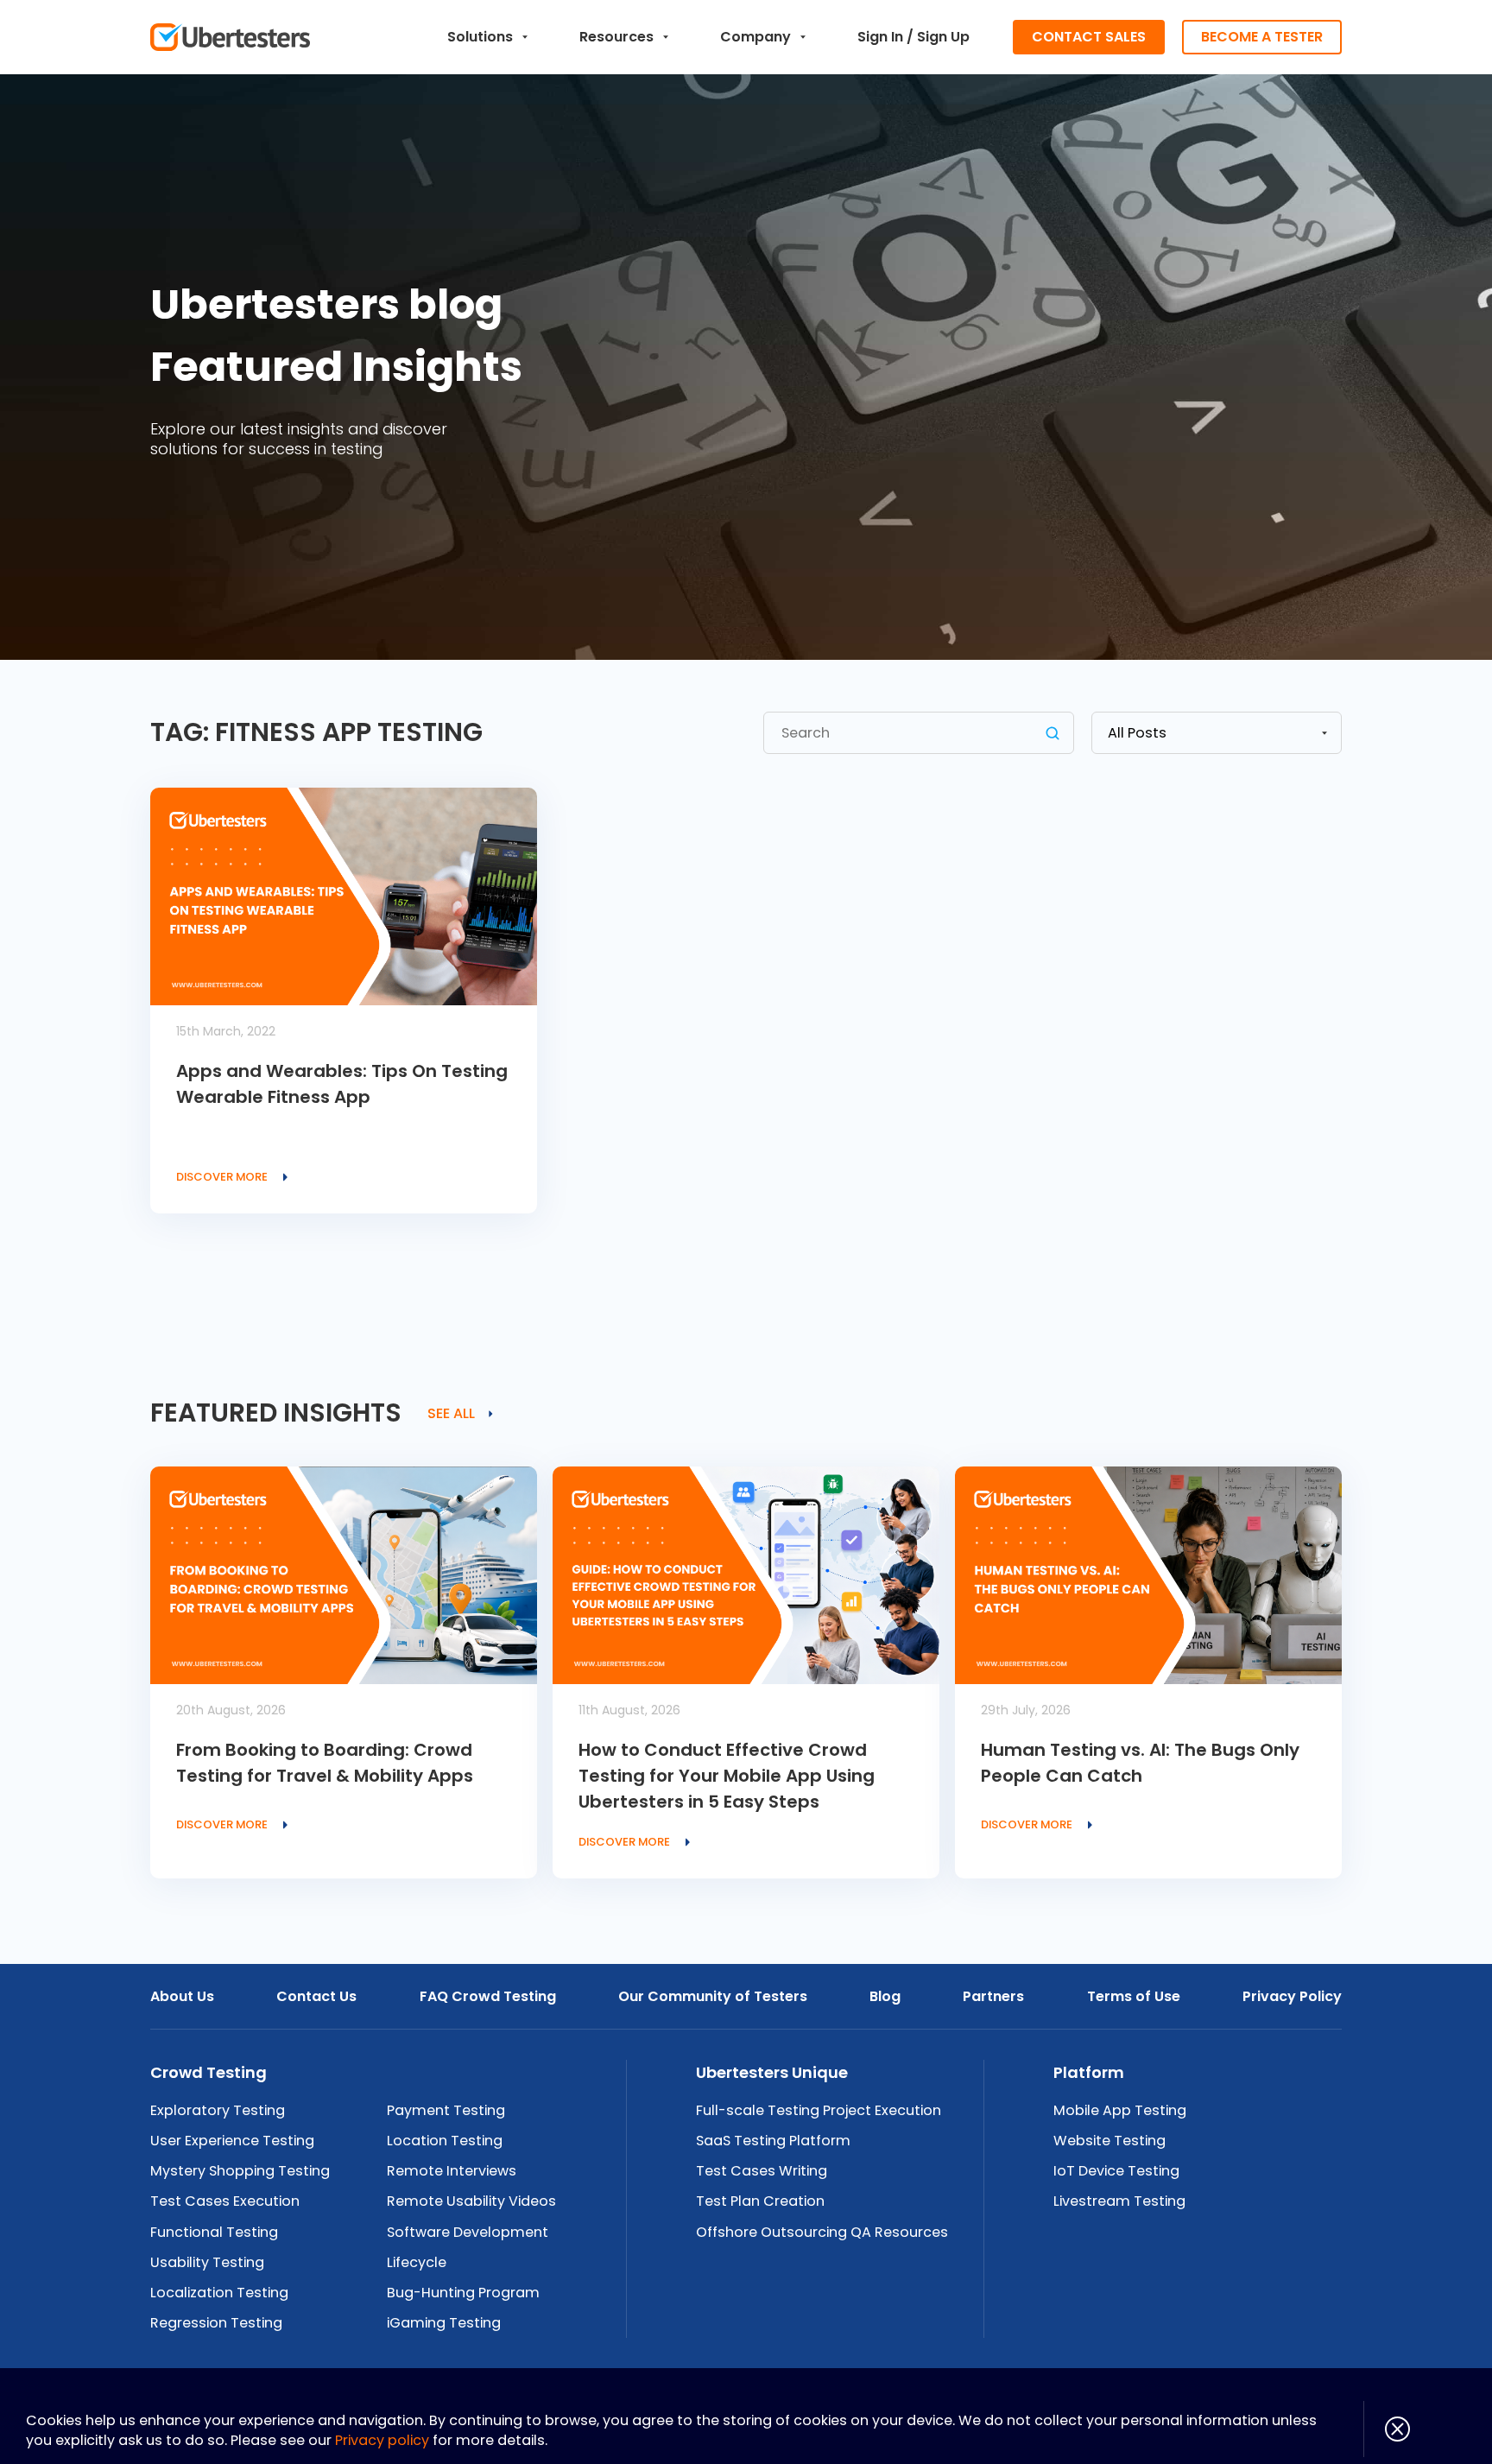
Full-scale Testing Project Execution (819, 2110)
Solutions (480, 37)
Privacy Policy (1292, 1996)
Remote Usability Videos (471, 2201)
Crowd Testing (209, 2072)
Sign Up (943, 37)
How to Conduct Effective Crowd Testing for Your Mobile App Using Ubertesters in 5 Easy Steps (727, 1776)
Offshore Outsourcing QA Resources (822, 2232)
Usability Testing (207, 2262)
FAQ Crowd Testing (488, 1996)
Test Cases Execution (225, 2201)
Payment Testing (446, 2110)
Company (755, 37)
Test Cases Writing (762, 2171)
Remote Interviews (452, 2171)
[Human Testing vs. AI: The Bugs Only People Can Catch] (1148, 1575)
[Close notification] (1387, 2429)
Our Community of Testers (713, 1996)
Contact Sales (1089, 37)
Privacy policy (382, 2440)
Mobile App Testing (1120, 2110)
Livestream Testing (1119, 2201)
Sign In (880, 37)
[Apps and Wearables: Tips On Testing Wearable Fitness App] (344, 896)
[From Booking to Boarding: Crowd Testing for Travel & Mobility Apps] (344, 1575)
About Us (182, 1996)
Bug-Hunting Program (463, 2293)
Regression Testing (216, 2323)
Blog (885, 1996)
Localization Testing (219, 2293)
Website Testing (1110, 2141)
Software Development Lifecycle (468, 2247)
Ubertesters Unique (772, 2072)
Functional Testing (214, 2232)
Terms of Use (1134, 1996)
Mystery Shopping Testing (240, 2171)
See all (451, 1414)
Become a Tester (1262, 37)
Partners (993, 1996)
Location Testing (445, 2141)
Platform (1089, 2072)
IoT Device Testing (1116, 2171)
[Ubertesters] (230, 37)
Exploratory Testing (218, 2110)
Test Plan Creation (760, 2201)
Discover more (222, 1177)
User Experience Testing (232, 2141)
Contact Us (316, 1996)
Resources (616, 37)
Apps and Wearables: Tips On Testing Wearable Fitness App (342, 1084)
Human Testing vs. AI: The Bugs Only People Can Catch (1140, 1763)
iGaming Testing (444, 2323)
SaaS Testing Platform (773, 2141)
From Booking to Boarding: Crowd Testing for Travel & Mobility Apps (325, 1763)
